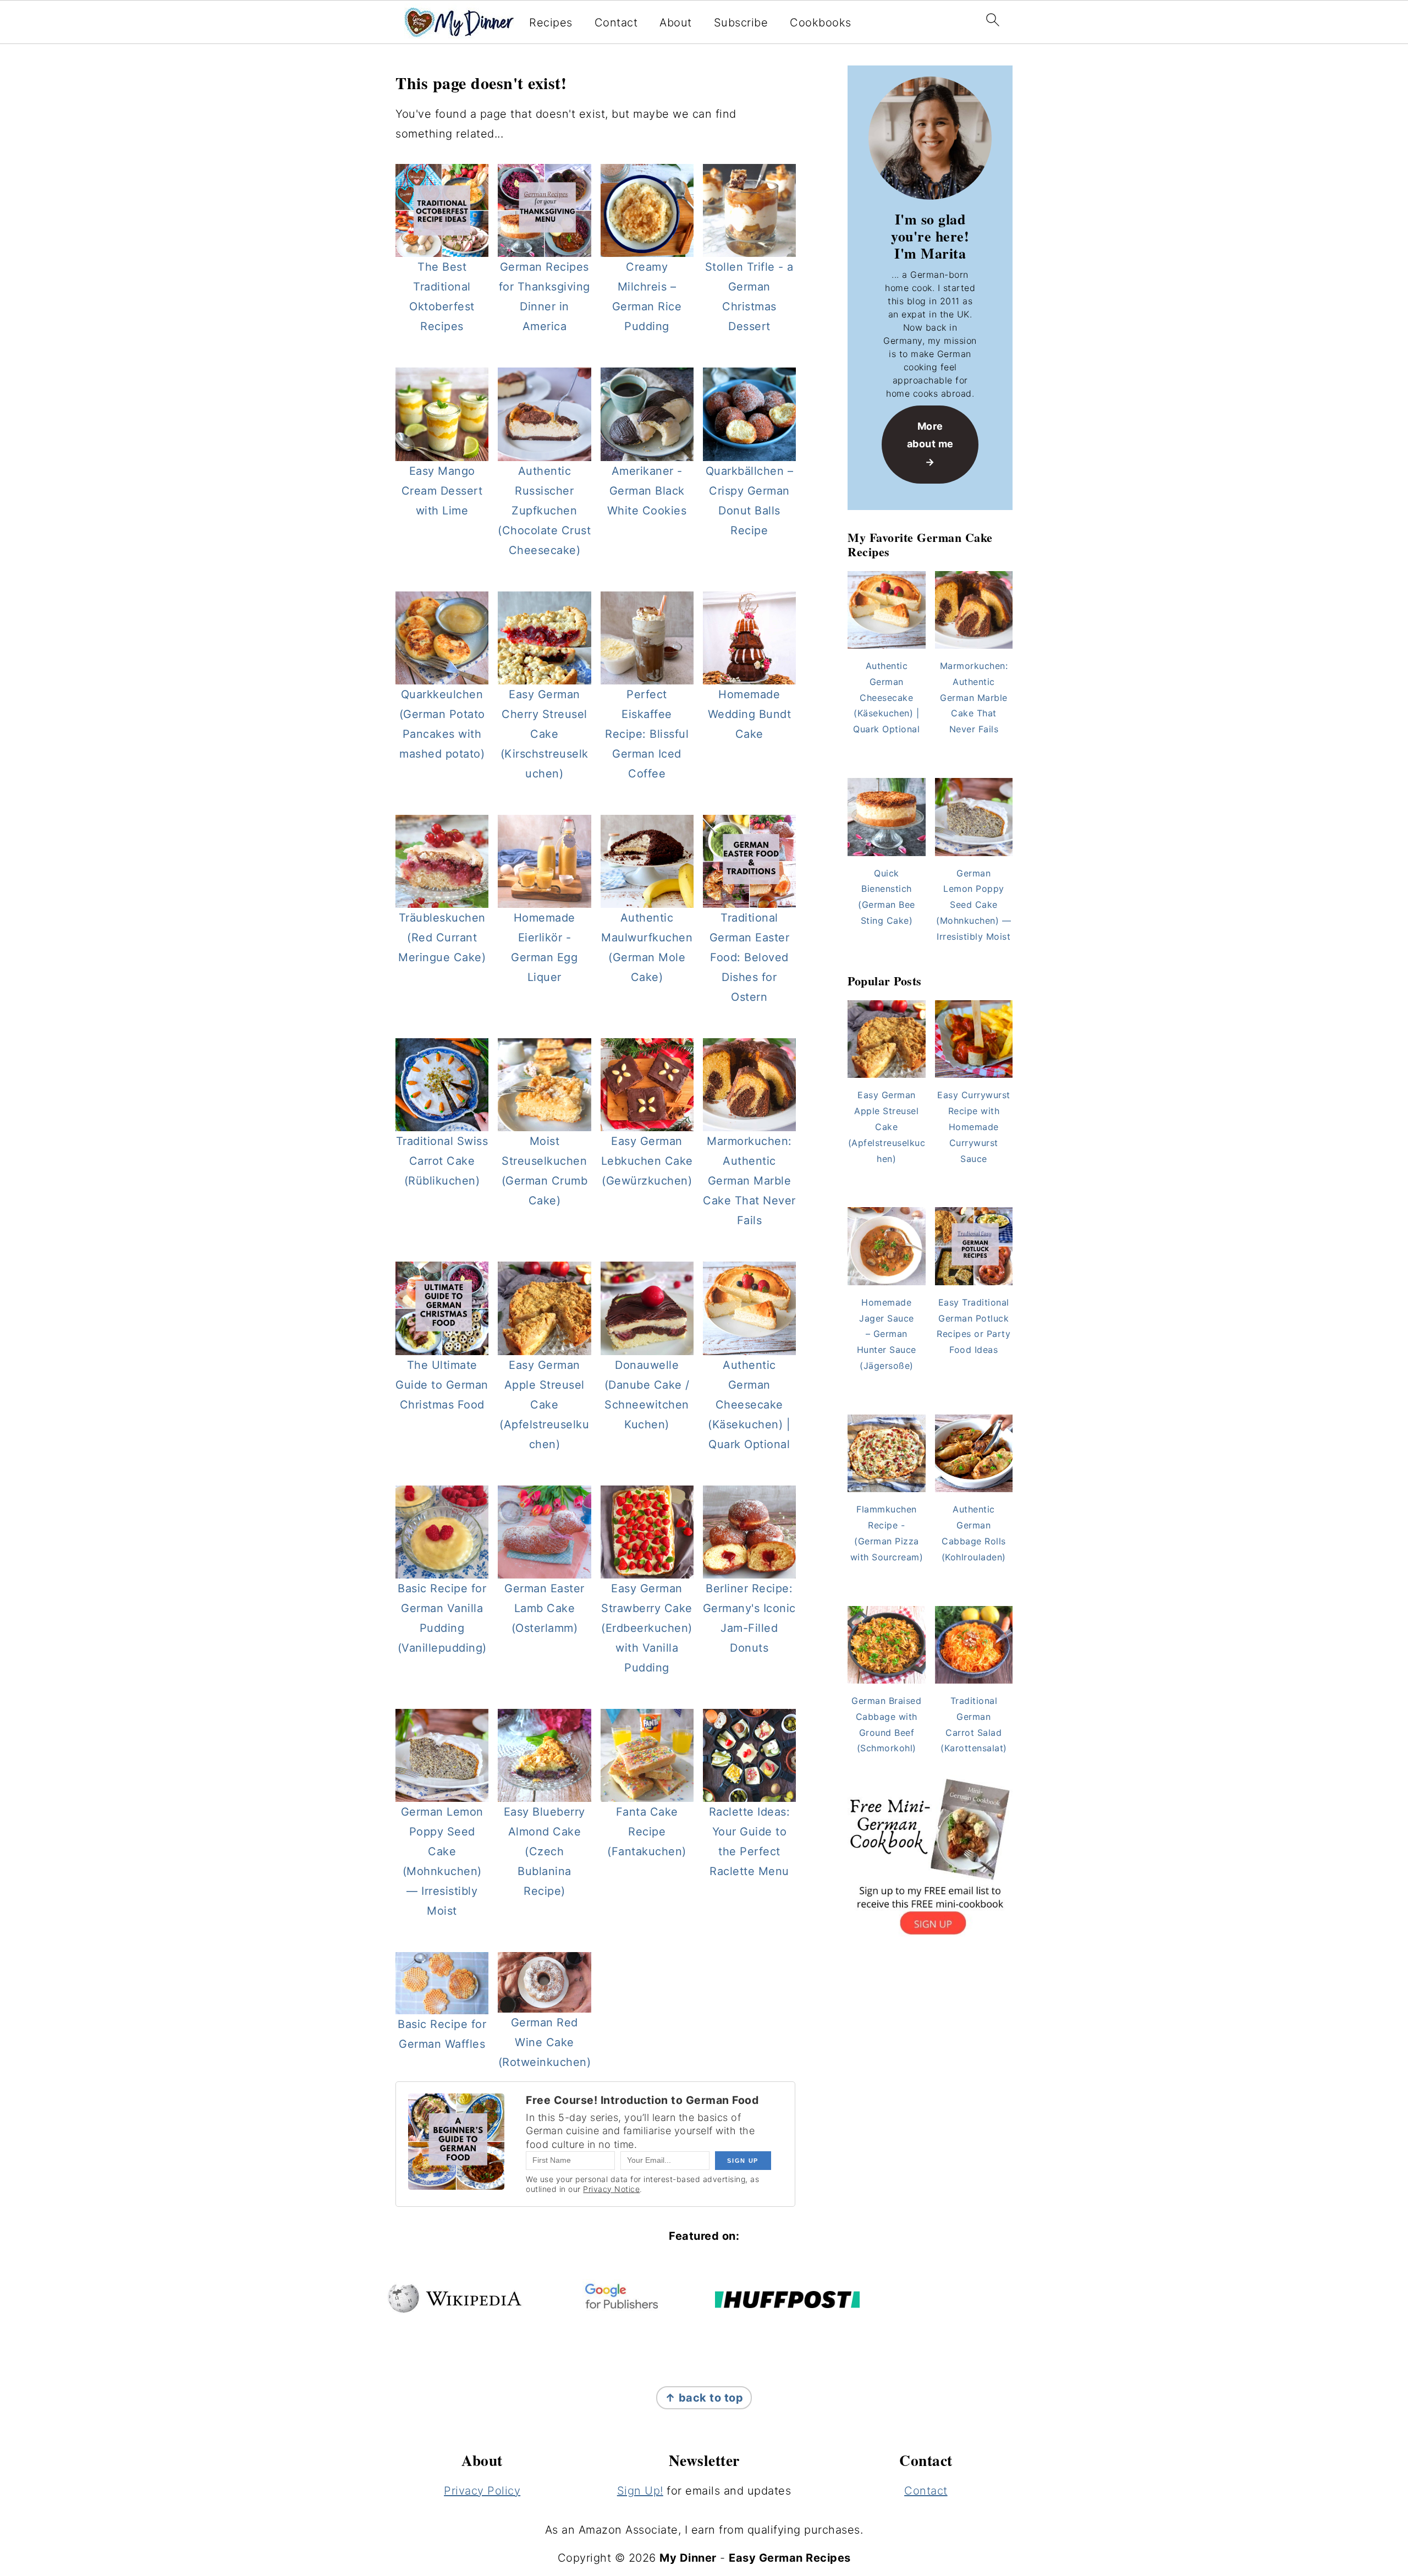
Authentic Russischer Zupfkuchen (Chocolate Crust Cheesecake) (544, 511)
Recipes (551, 23)
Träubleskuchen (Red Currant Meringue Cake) (442, 938)
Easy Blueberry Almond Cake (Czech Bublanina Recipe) (544, 1851)
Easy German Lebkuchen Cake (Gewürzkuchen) (647, 1161)
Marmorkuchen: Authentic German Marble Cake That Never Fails (749, 1181)
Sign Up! (640, 2491)
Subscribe (741, 23)
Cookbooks (821, 23)
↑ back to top (704, 2398)
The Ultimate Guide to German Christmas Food (442, 1385)
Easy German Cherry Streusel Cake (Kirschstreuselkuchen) (544, 734)
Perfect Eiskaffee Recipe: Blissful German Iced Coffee (647, 734)
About (676, 23)
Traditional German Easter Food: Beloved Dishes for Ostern (750, 957)
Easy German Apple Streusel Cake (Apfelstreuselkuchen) (544, 1405)
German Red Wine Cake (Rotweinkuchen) (545, 2042)
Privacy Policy (482, 2491)
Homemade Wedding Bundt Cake (750, 714)
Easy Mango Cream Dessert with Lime (442, 491)
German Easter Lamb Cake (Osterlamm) (544, 1608)
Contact (616, 23)
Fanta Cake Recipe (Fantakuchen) (647, 1832)
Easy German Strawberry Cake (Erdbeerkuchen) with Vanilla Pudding (647, 1628)
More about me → (930, 444)
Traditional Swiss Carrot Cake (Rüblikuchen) (442, 1161)
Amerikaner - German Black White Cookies (647, 491)
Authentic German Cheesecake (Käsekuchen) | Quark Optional (749, 1405)
